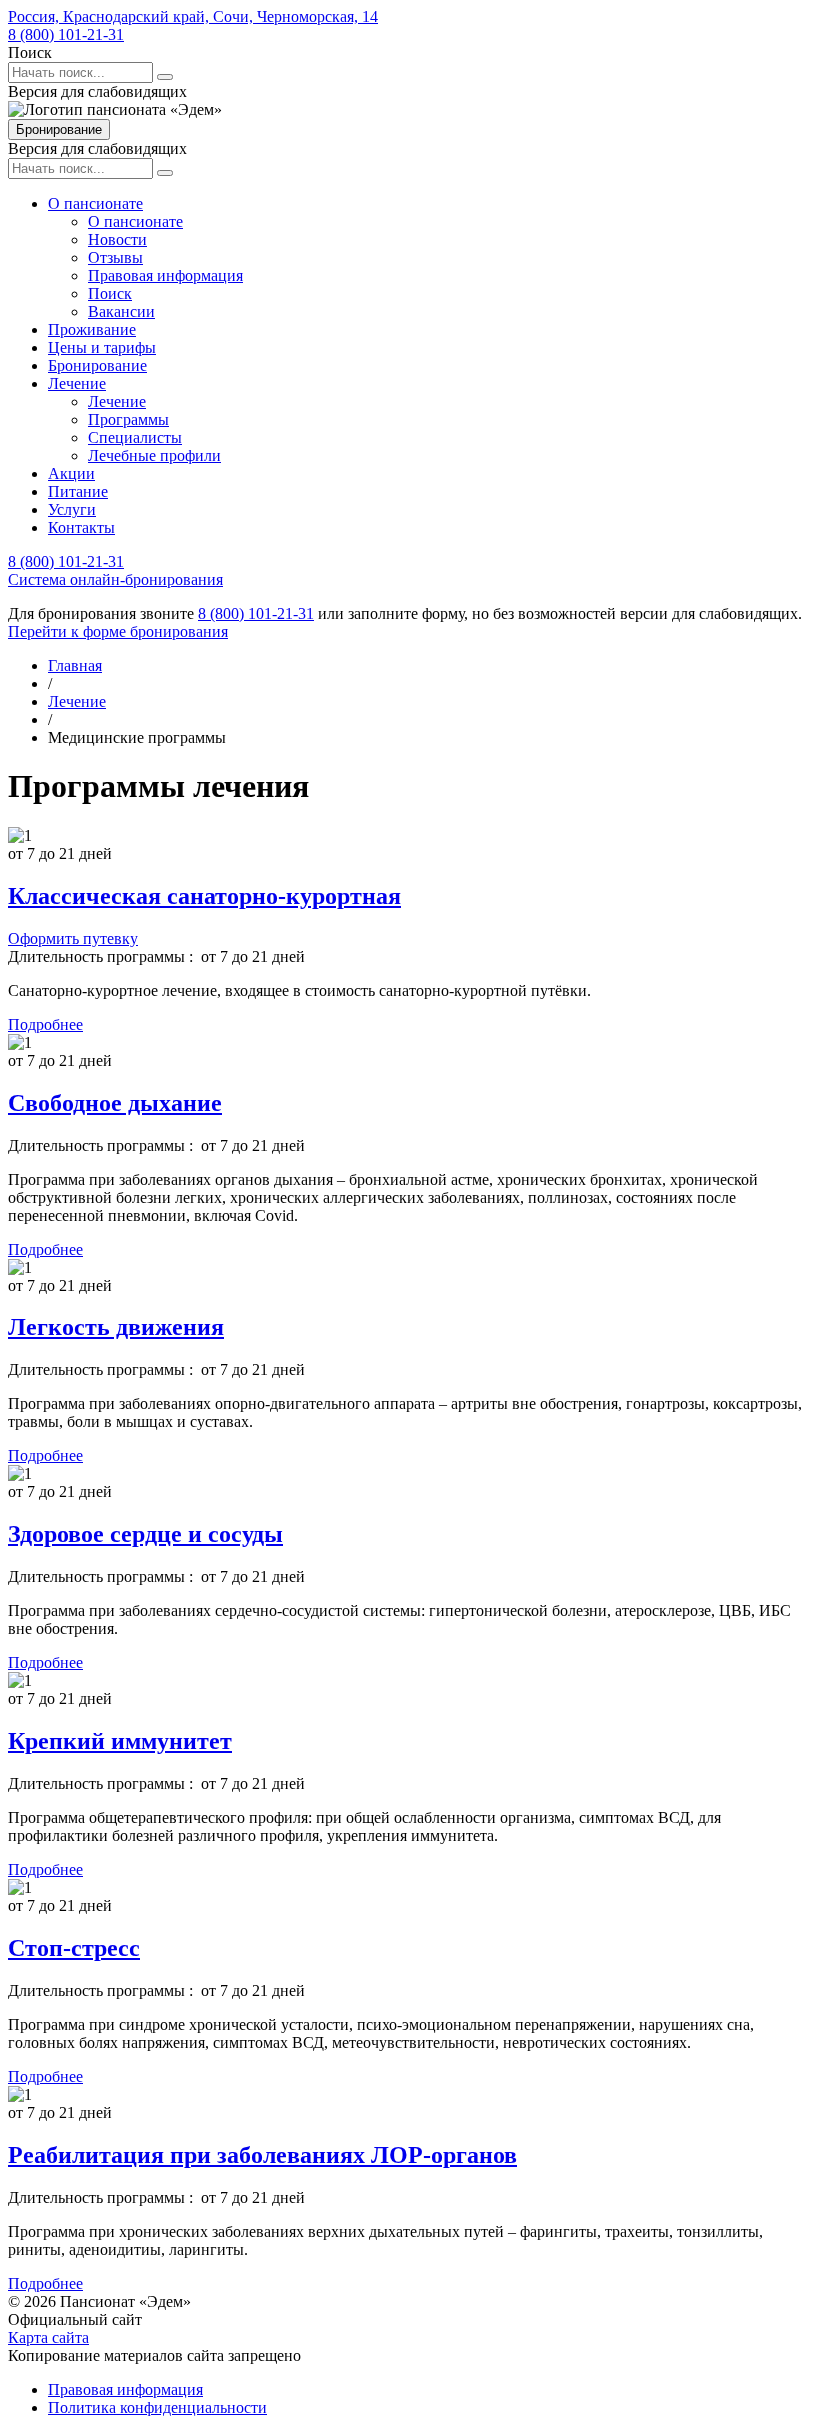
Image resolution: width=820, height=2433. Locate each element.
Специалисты (135, 437)
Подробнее (45, 1024)
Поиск (110, 293)
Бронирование (59, 129)
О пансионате (95, 203)
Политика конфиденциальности (157, 2407)
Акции (71, 473)
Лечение (77, 383)
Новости (117, 239)
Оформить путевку (73, 938)
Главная (75, 665)
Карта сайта (48, 2337)
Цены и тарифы (102, 347)
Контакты (81, 527)
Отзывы (115, 257)
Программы (128, 419)
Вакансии (121, 311)
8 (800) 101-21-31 (66, 34)
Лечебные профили (154, 455)
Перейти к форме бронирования (118, 631)
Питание (78, 491)
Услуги (72, 509)
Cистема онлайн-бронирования (115, 579)
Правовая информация (165, 275)
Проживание (92, 329)
